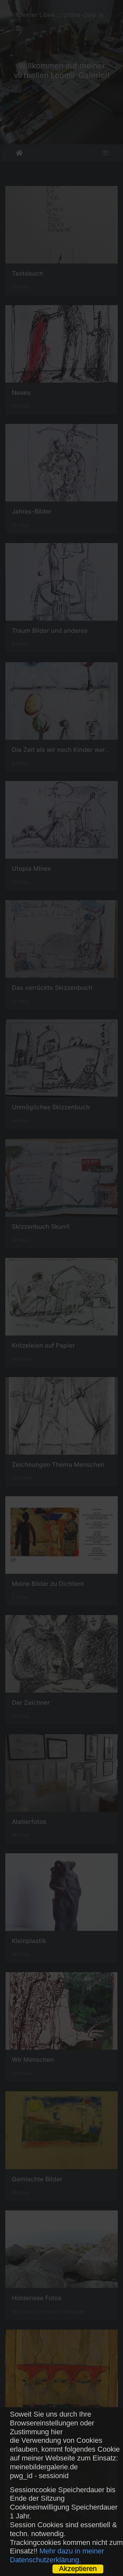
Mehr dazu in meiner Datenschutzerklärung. (57, 2555)
